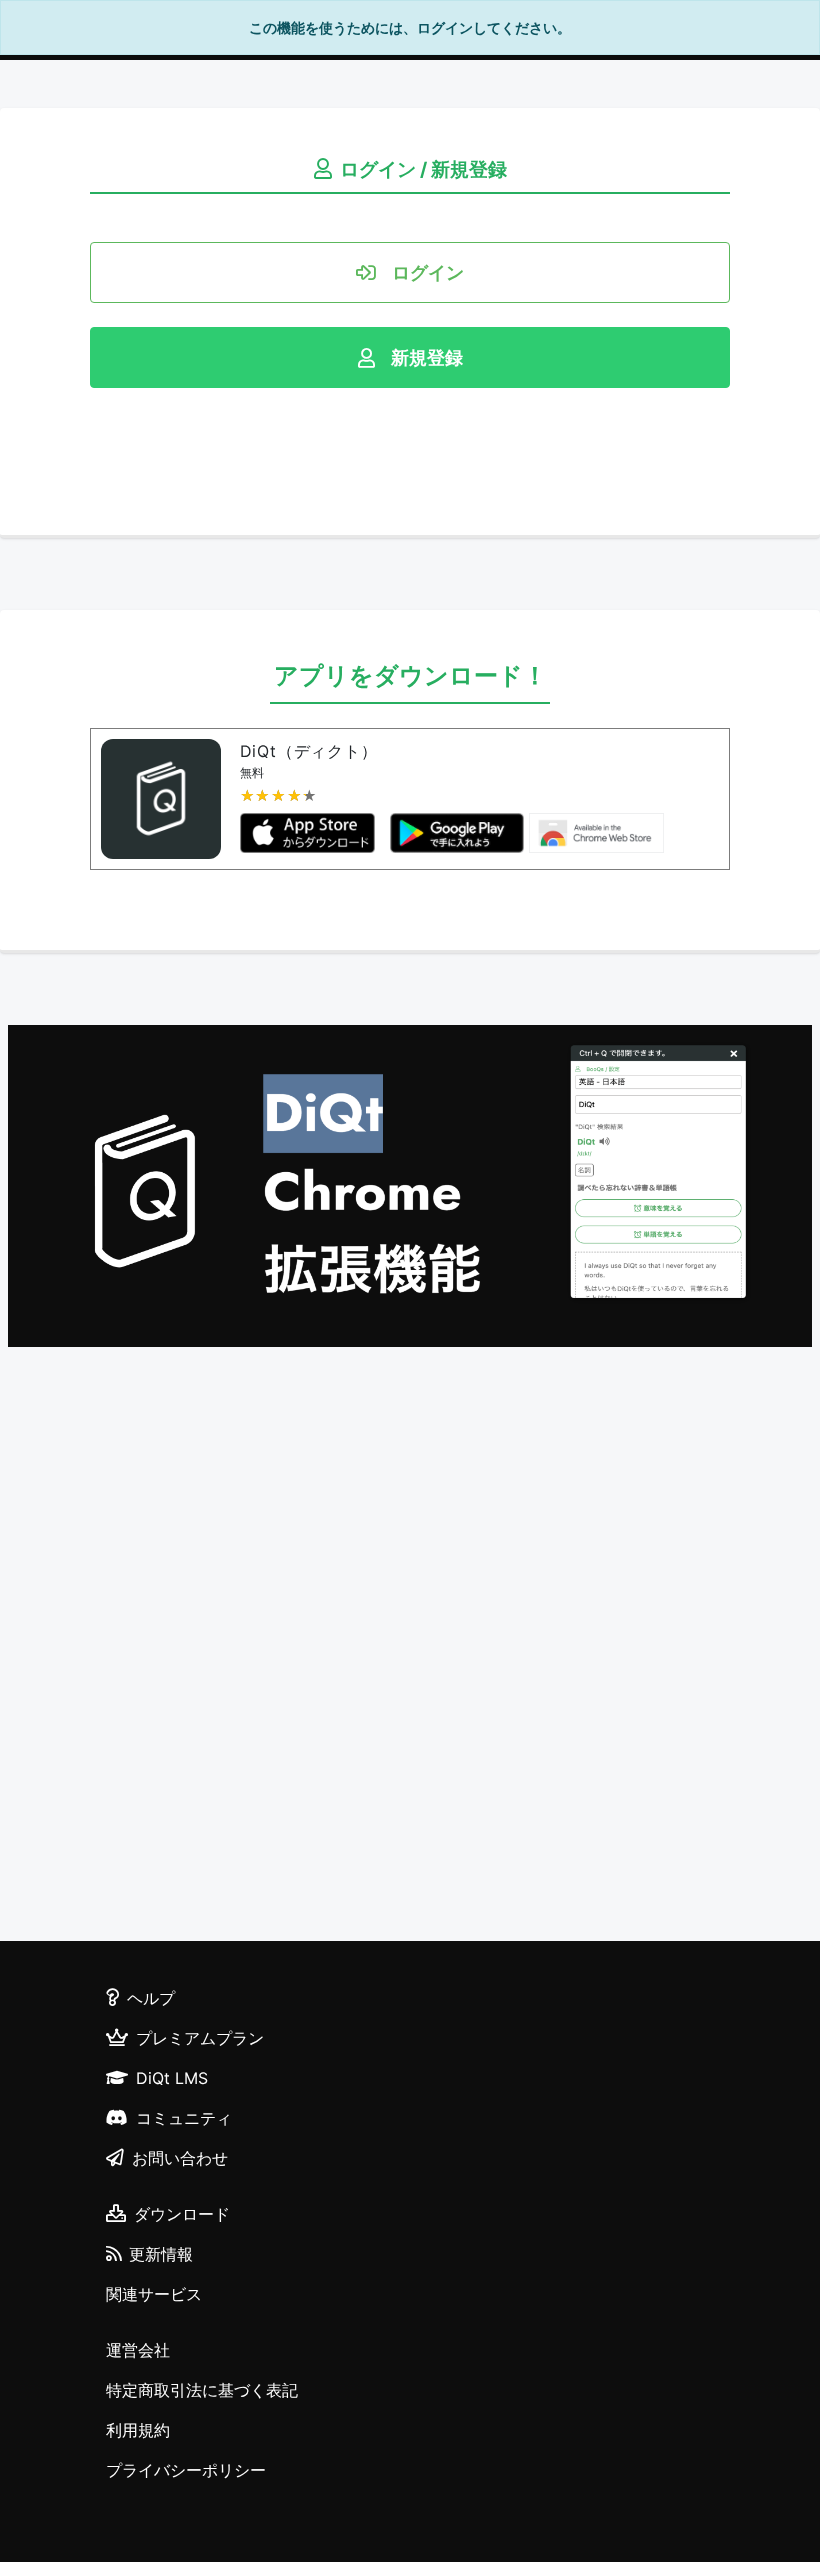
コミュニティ (184, 2118)
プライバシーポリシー (186, 2470)
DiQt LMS (172, 2078)
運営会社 (138, 2350)
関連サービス (154, 2294)
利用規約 (138, 2430)
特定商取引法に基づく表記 (202, 2390)
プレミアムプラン (200, 2038)
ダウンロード (182, 2214)
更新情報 (161, 2254)
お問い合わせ (180, 2158)
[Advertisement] (410, 1647)
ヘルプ (151, 1998)
